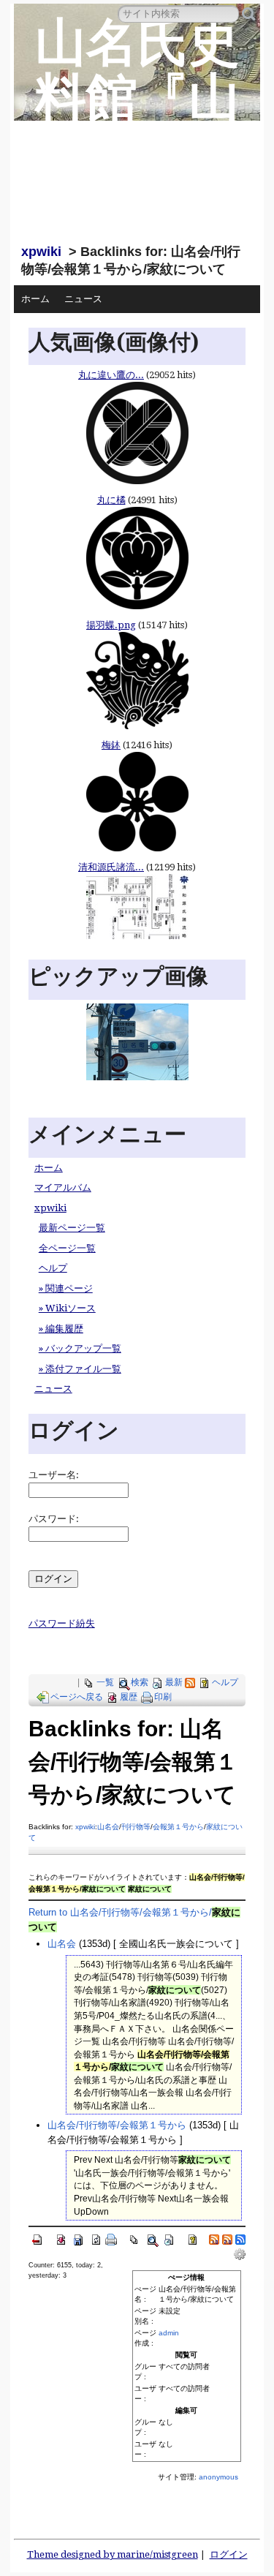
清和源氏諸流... (111, 867)
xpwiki (41, 252)
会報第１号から (178, 1827)
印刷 (163, 1697)
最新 (174, 1682)
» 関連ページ (66, 1288)
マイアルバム (63, 1187)
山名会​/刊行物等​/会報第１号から (117, 2125)
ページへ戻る (77, 1697)
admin (169, 2333)
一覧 (105, 1682)
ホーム (35, 299)
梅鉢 (111, 745)
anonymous (218, 2477)
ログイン (229, 2554)
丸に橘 (111, 500)
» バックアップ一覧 (80, 1348)
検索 (140, 1682)
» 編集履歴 (61, 1329)
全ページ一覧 (67, 1248)
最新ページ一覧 (72, 1228)
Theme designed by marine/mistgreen (113, 2554)
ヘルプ (53, 1268)
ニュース (83, 299)
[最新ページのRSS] (190, 1682)
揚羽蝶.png (111, 625)
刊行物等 (136, 1827)
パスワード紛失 (62, 1623)
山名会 (108, 1827)
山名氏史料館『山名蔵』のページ (137, 125)
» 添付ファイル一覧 (80, 1369)
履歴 (129, 1697)
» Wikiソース (67, 1308)
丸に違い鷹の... (111, 375)
